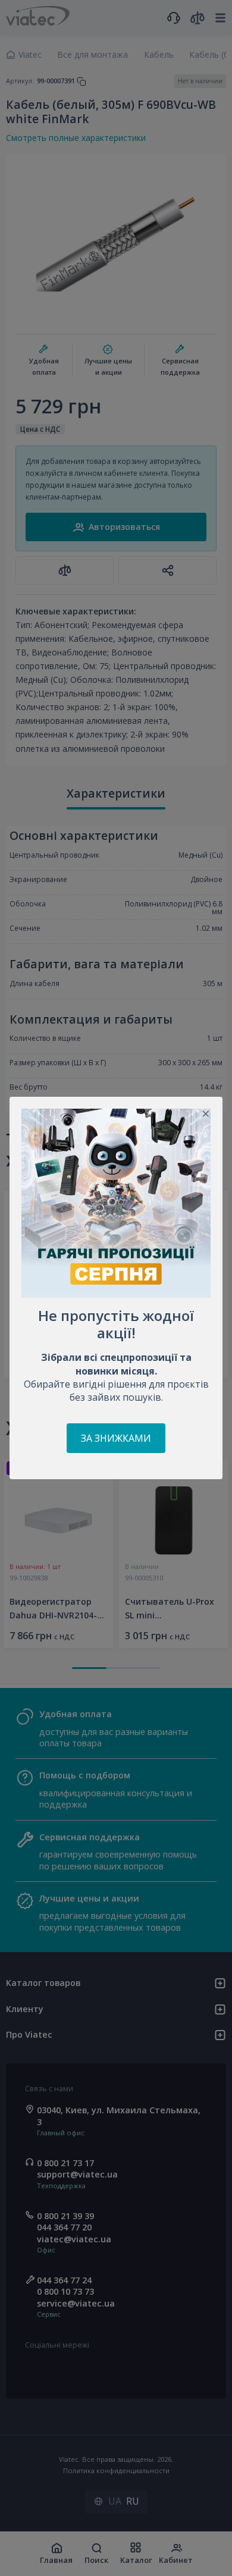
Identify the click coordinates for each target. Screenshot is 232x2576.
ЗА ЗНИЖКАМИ (116, 1438)
